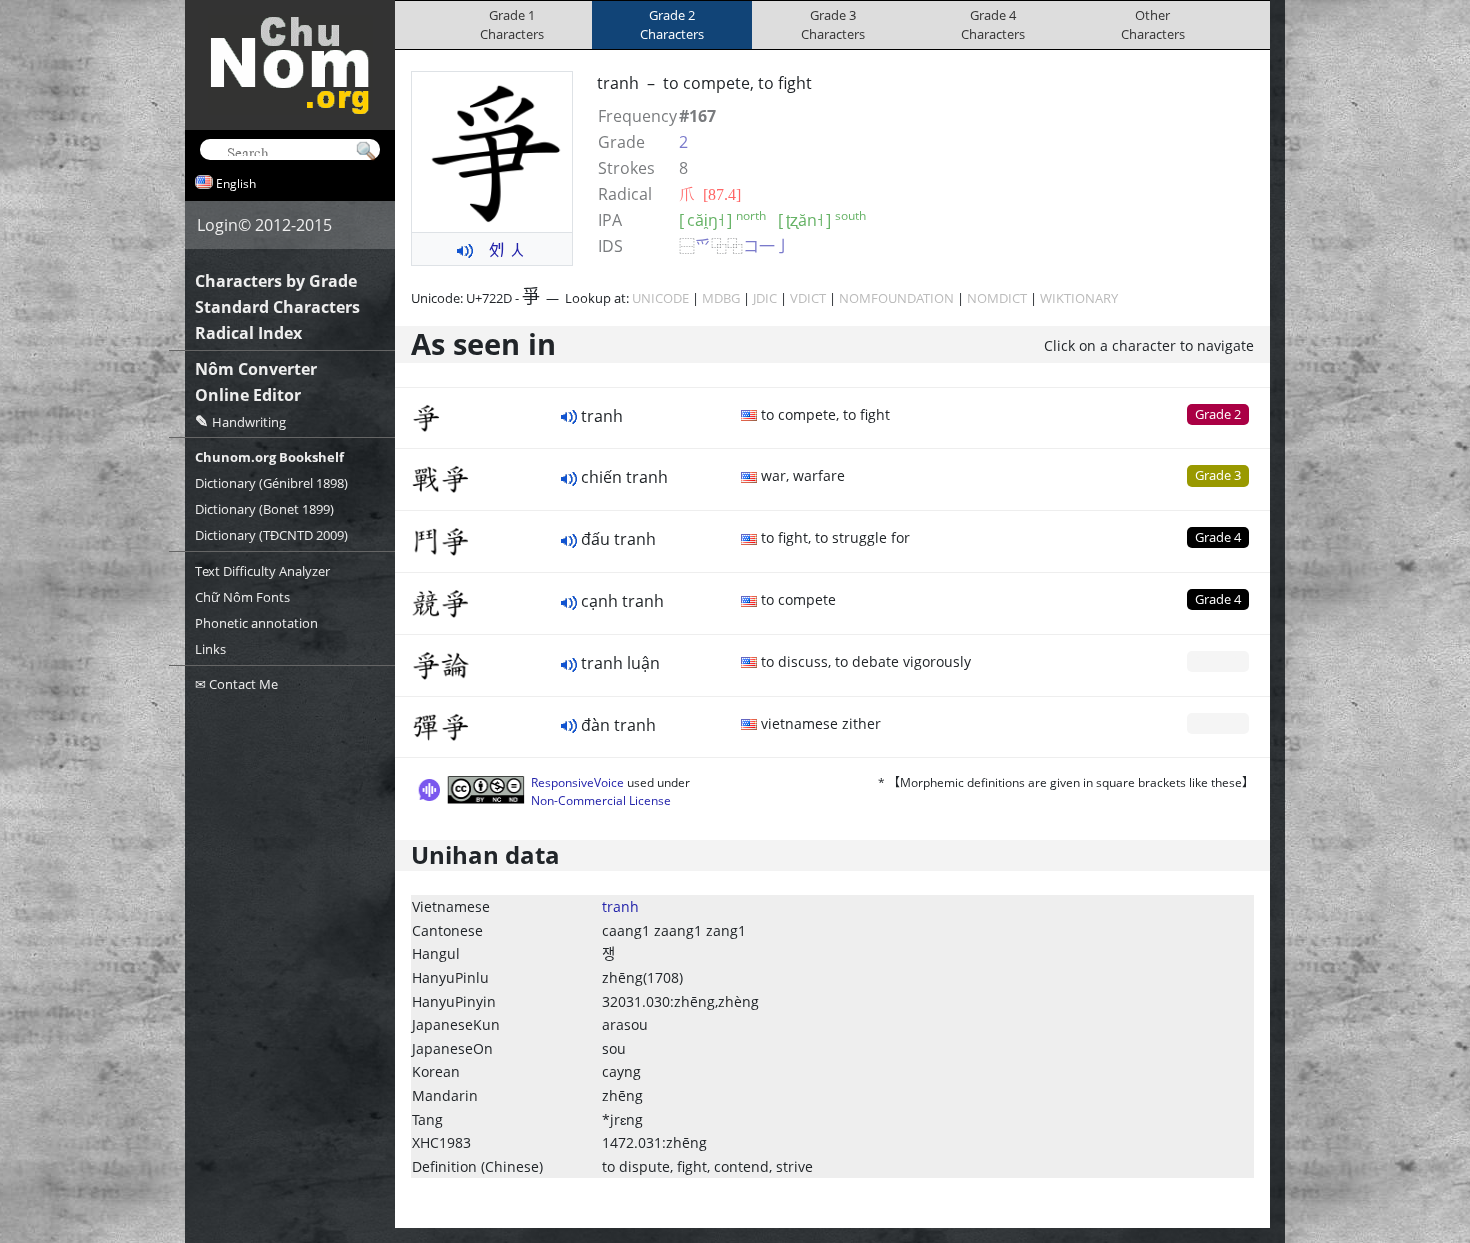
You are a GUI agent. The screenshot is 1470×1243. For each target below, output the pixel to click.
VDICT (808, 298)
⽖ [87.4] (710, 194)
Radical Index (248, 333)
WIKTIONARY (1079, 298)
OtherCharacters (1153, 24)
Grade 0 (1218, 661)
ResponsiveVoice (577, 782)
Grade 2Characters (672, 24)
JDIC (765, 298)
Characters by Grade (276, 281)
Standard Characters (277, 307)
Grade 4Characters (993, 24)
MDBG (721, 298)
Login (217, 225)
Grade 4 (1218, 537)
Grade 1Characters (512, 24)
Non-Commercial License (601, 800)
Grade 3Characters (833, 24)
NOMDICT (997, 298)
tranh (620, 906)
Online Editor (248, 395)
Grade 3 (1218, 475)
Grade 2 (1218, 414)
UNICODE (660, 298)
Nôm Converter (256, 369)
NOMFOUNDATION (896, 298)
